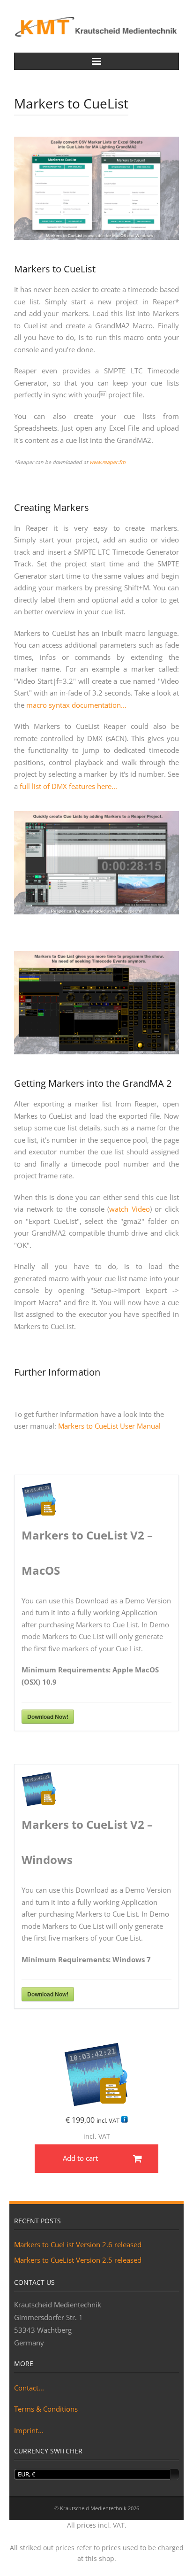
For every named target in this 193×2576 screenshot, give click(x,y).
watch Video (130, 1209)
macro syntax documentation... (76, 705)
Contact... (29, 2388)
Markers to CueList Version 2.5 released (78, 2260)
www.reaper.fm (108, 462)
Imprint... (29, 2430)
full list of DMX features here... (68, 786)
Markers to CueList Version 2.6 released (78, 2244)
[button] (96, 2159)
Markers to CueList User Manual (109, 1426)
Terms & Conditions (46, 2409)
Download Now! (48, 1717)
